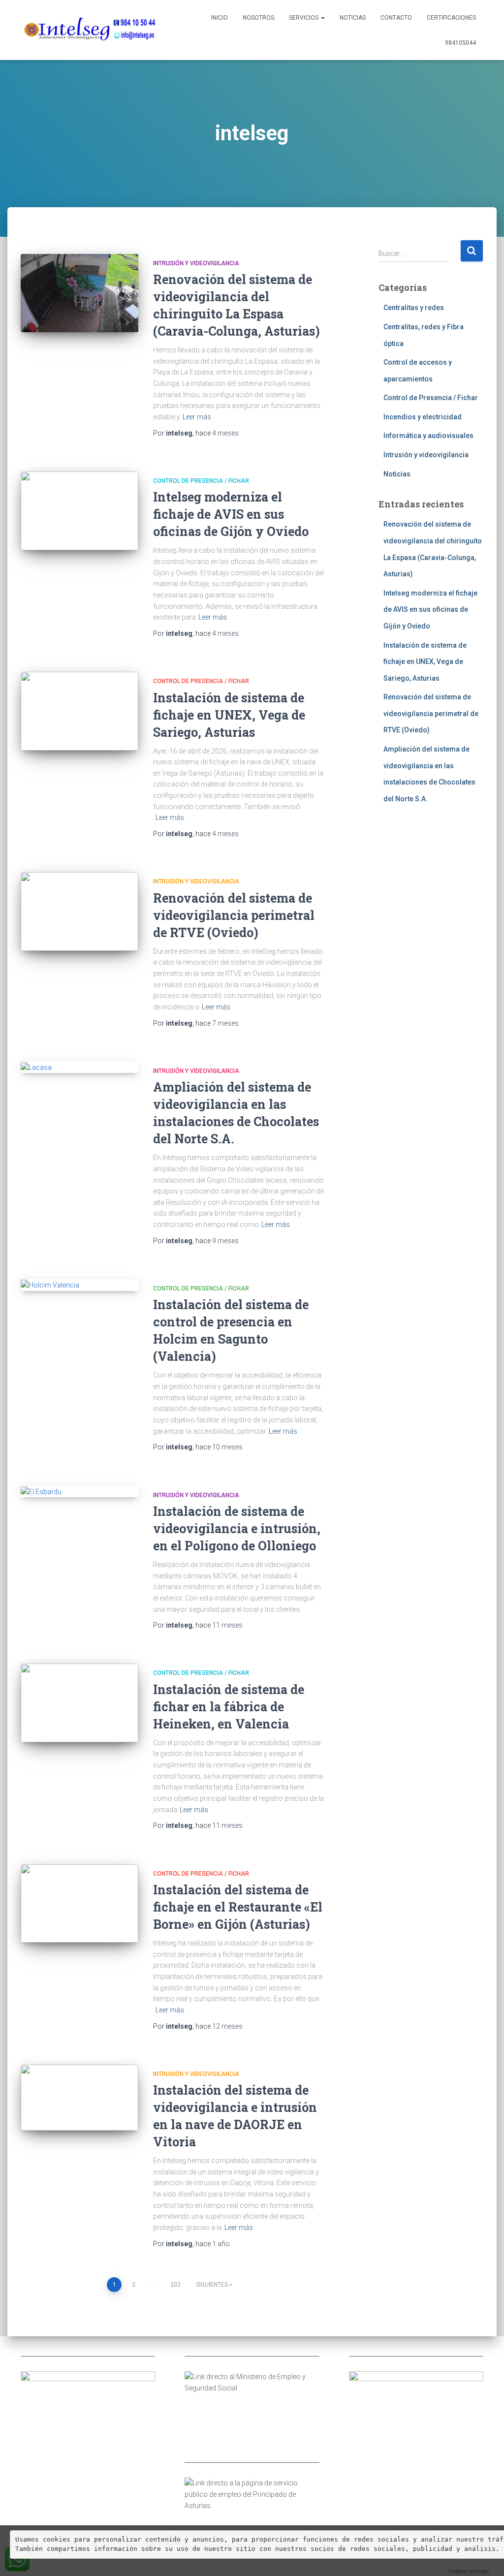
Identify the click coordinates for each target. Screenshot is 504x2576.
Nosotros (258, 18)
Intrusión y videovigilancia (196, 263)
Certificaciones (451, 18)
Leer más (197, 417)
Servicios (304, 18)
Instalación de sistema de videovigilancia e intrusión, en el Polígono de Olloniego (237, 1528)
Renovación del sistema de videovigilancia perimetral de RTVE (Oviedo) (234, 915)
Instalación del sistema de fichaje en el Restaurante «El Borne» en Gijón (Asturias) (238, 1907)
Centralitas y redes (414, 308)
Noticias (353, 18)
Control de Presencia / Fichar (201, 481)
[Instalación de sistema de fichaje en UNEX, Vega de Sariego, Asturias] (79, 711)
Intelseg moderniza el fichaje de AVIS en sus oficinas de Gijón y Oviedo (231, 514)
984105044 (460, 43)
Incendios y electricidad (423, 417)
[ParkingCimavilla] (88, 30)
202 (175, 2285)
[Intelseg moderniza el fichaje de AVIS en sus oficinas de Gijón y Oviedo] (79, 511)
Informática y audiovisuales (428, 436)
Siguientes (212, 2285)
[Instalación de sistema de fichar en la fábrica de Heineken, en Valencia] (79, 1703)
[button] (322, 18)
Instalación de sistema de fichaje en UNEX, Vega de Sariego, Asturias (229, 715)
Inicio (220, 18)
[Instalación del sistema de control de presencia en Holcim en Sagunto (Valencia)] (79, 1285)
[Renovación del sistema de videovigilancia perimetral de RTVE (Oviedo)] (79, 911)
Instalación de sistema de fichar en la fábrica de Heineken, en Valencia (229, 1707)
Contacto (396, 18)
